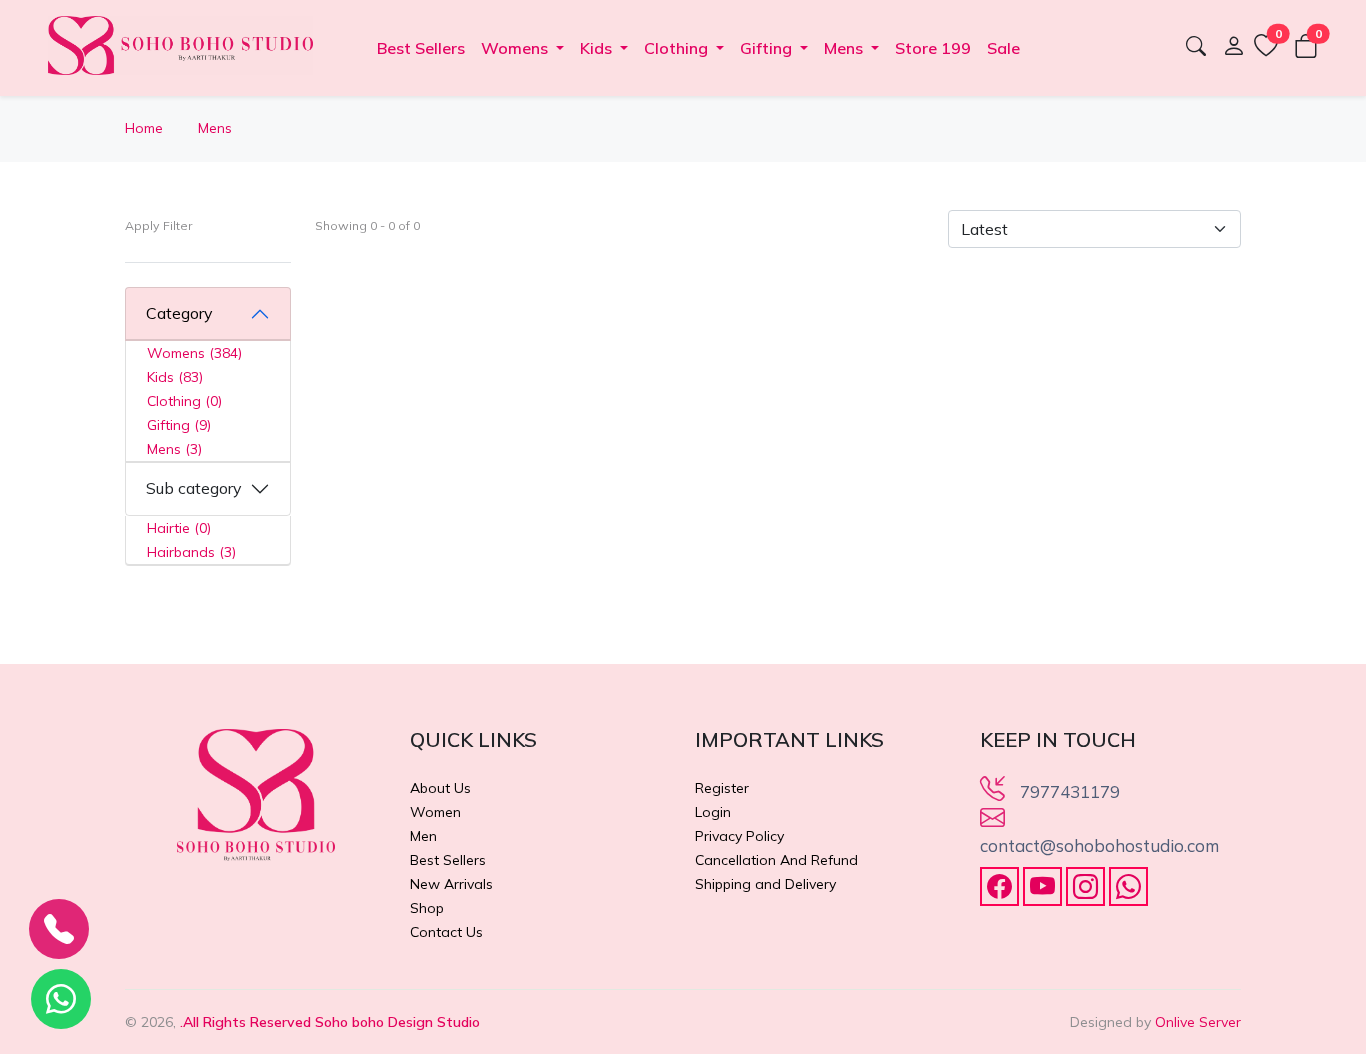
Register (722, 788)
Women (435, 812)
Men (423, 836)
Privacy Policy (739, 836)
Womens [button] (516, 48)
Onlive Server (1198, 1022)
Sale (1003, 48)
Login (713, 812)
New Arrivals (451, 884)
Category (179, 313)
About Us (440, 788)
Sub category (194, 488)
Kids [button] (598, 48)
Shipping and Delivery (765, 884)
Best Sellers (421, 48)
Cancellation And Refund (776, 860)
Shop (427, 908)
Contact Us (446, 932)
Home (144, 128)
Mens (215, 128)
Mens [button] (845, 48)
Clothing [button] (678, 48)
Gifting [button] (768, 48)
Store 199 (933, 48)
